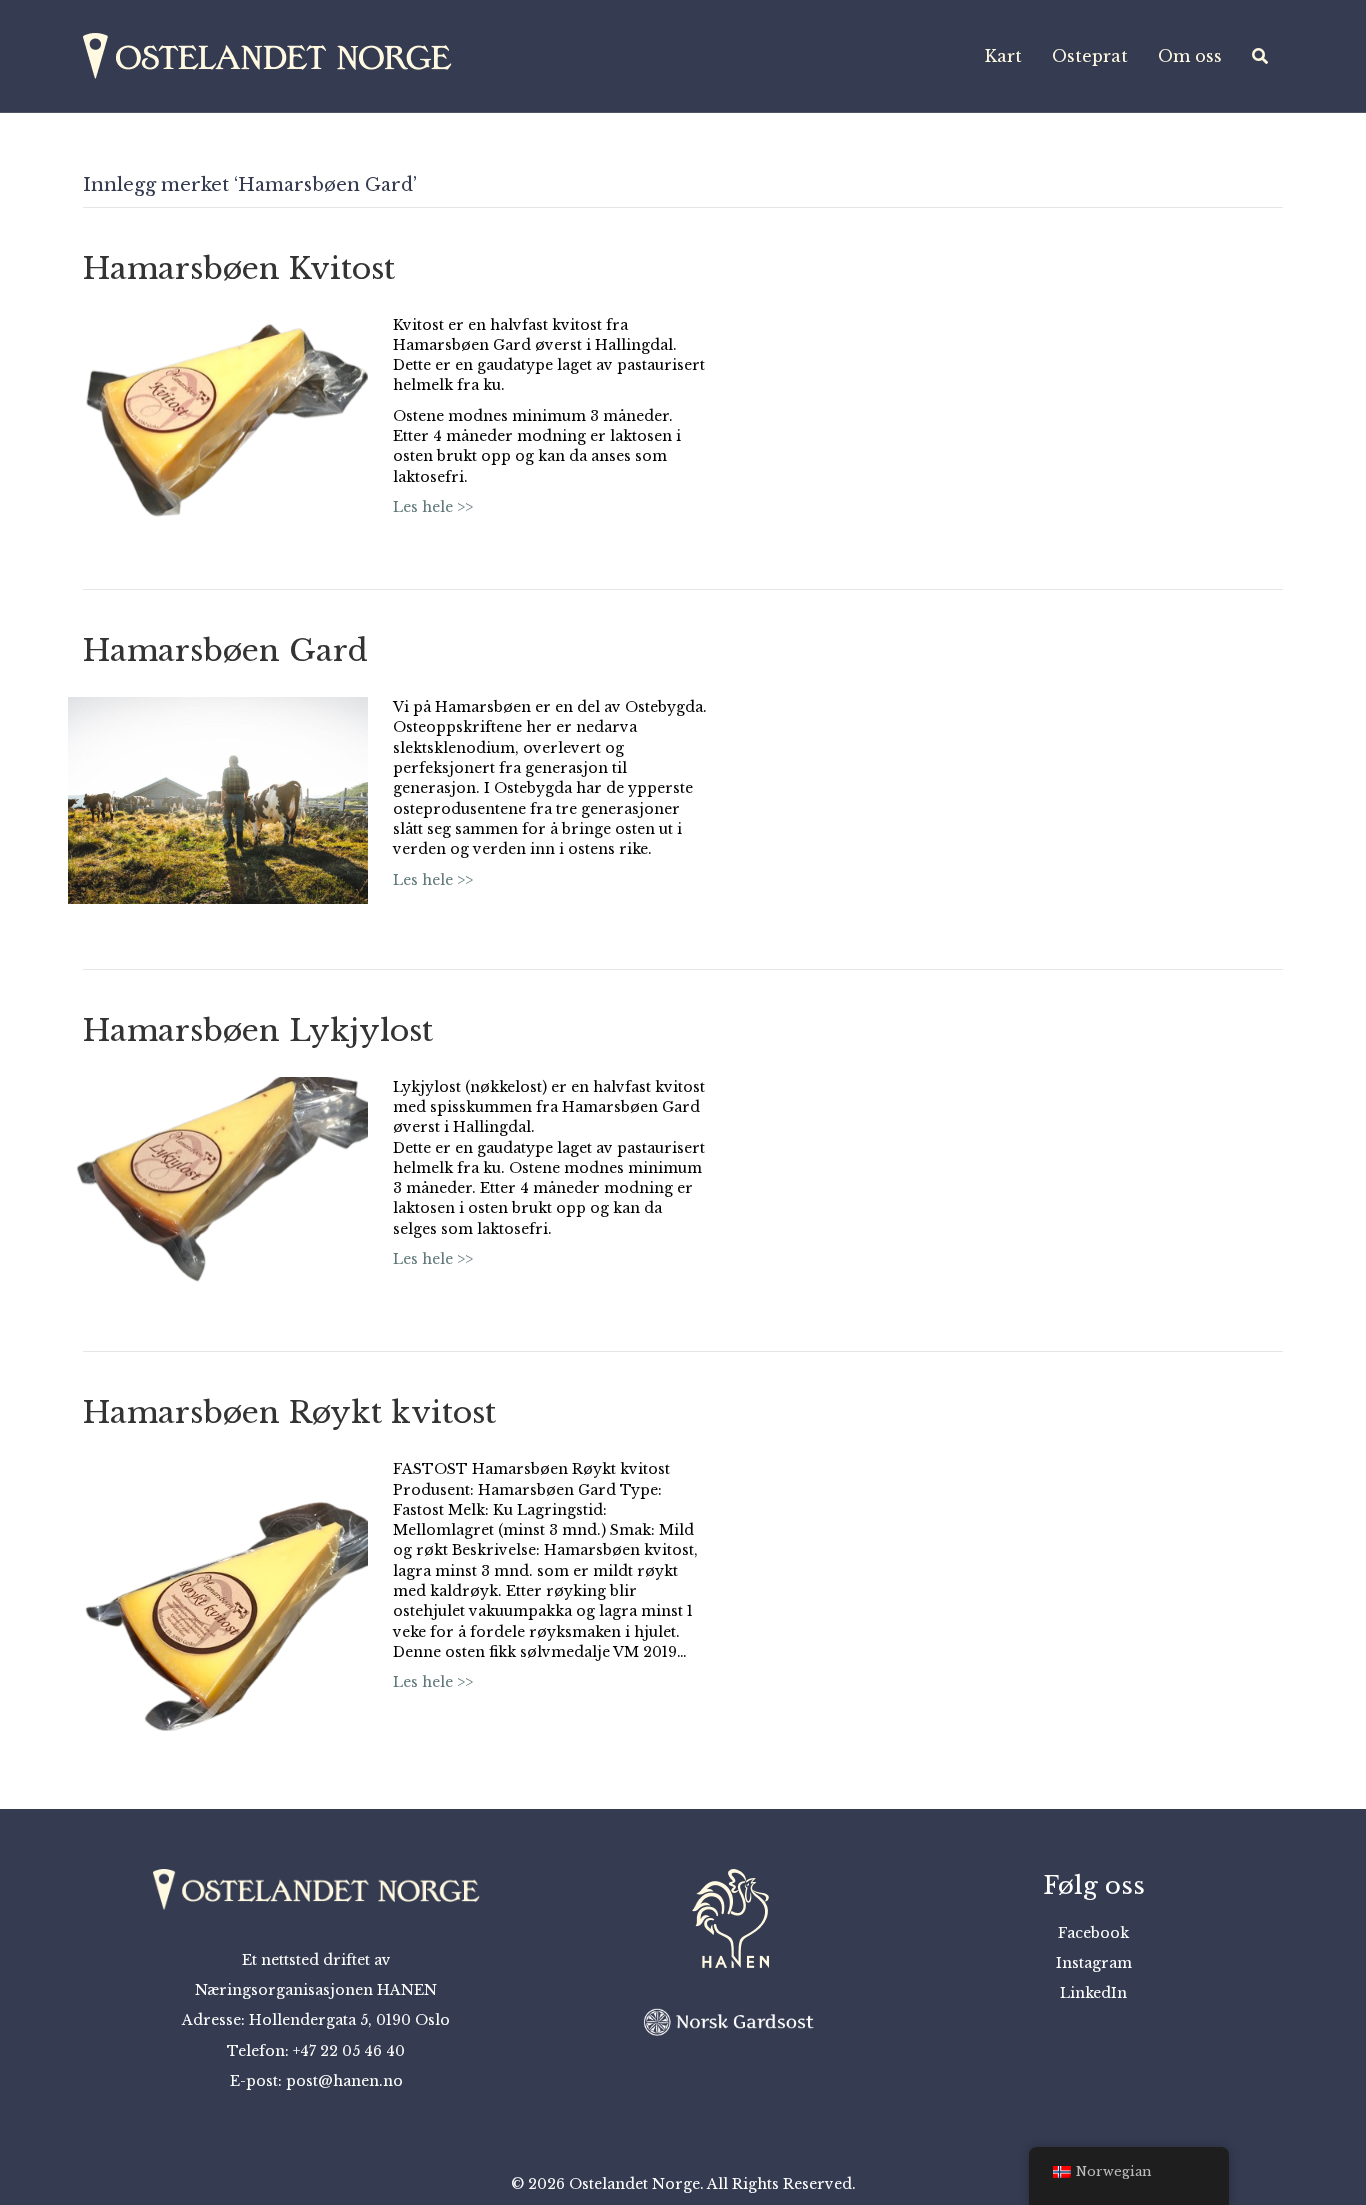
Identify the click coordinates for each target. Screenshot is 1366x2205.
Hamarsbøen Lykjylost (258, 1030)
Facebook (1093, 1933)
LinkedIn (1093, 1993)
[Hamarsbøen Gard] (218, 799)
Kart (1003, 56)
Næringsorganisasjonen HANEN (316, 1990)
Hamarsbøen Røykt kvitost (289, 1412)
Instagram (1094, 1963)
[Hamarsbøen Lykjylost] (218, 1180)
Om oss (1190, 56)
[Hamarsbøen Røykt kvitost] (218, 1600)
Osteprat (1090, 56)
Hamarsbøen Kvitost (239, 268)
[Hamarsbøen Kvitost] (218, 418)
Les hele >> (433, 507)
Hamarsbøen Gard (225, 650)
